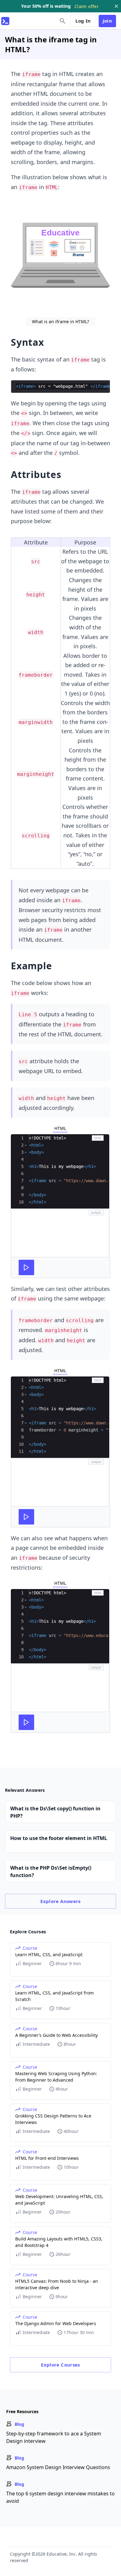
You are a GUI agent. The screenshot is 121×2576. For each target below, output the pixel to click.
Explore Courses (60, 2365)
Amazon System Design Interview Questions (58, 2467)
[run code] (26, 1267)
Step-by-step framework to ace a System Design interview (54, 2437)
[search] (63, 21)
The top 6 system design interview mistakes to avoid (60, 2497)
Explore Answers (60, 1901)
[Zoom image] (60, 256)
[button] (26, 1145)
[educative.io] (5, 21)
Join (108, 21)
